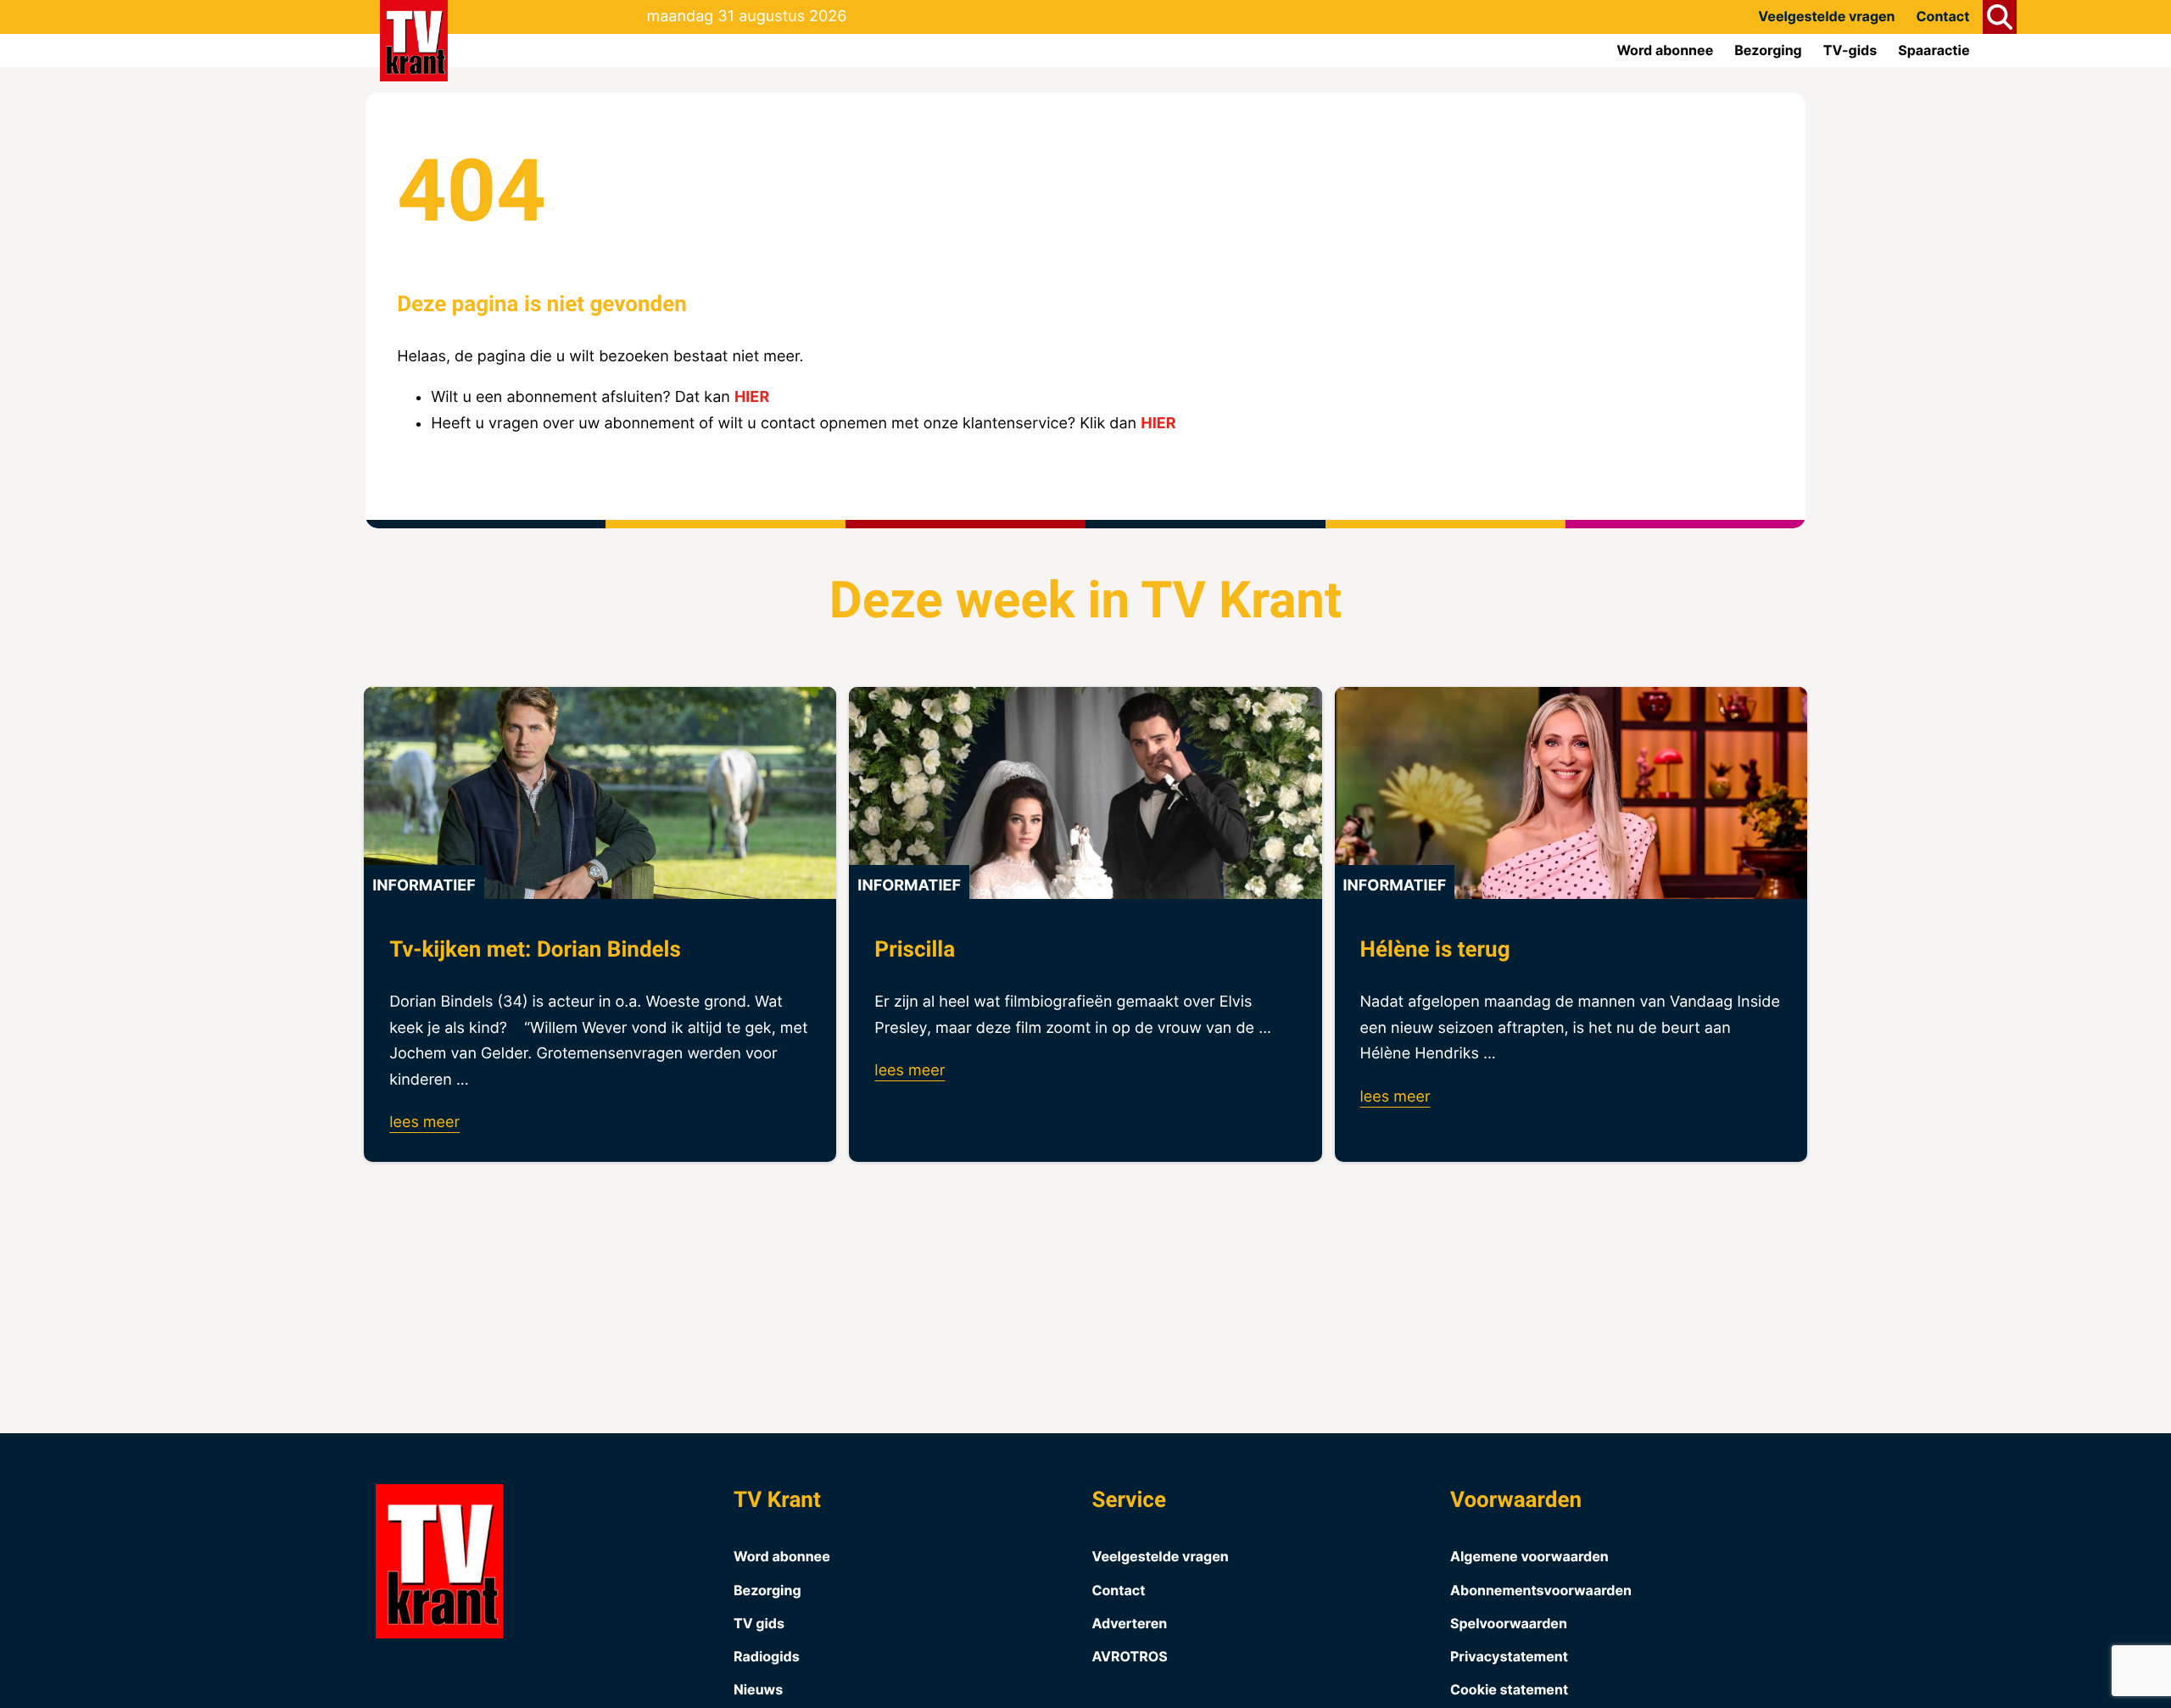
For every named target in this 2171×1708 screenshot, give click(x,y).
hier (752, 397)
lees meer (424, 1122)
